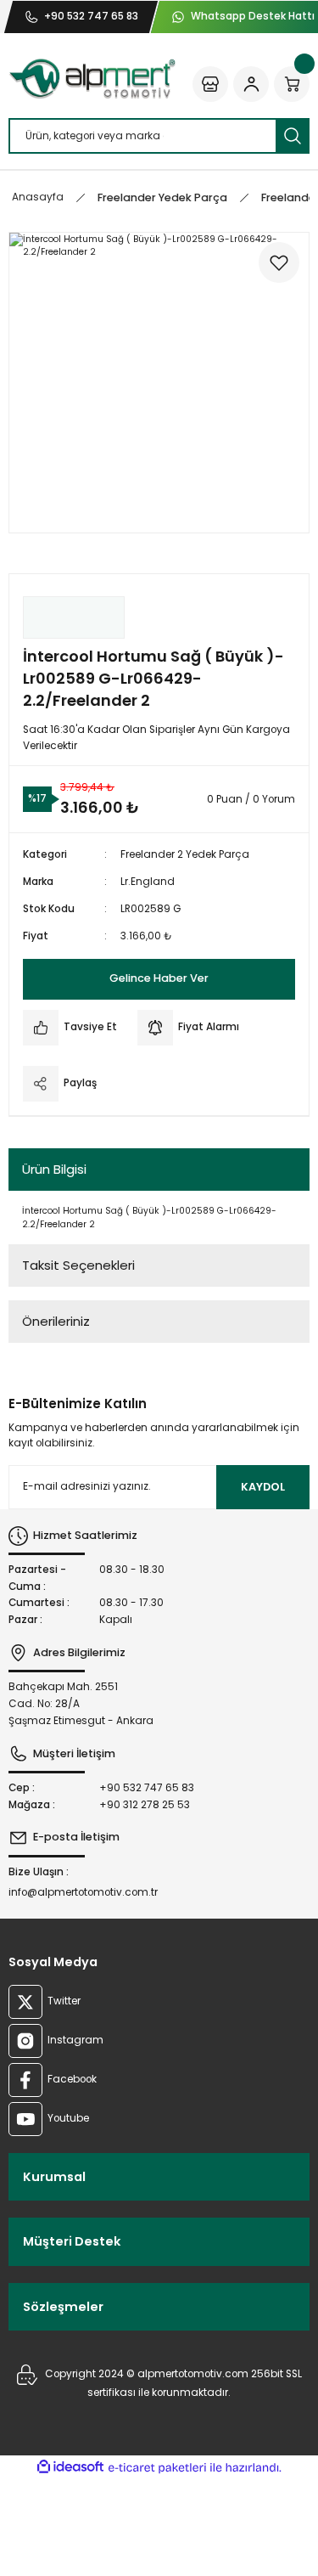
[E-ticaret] (157, 2468)
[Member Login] (251, 84)
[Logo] (92, 79)
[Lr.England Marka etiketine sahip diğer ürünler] (74, 617)
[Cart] (292, 84)
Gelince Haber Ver (159, 978)
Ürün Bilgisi (54, 1169)
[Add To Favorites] (279, 262)
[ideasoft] (70, 2467)
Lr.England (148, 882)
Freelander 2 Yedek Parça (185, 854)
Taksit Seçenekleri (78, 1265)
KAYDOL (263, 1487)
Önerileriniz (56, 1321)
